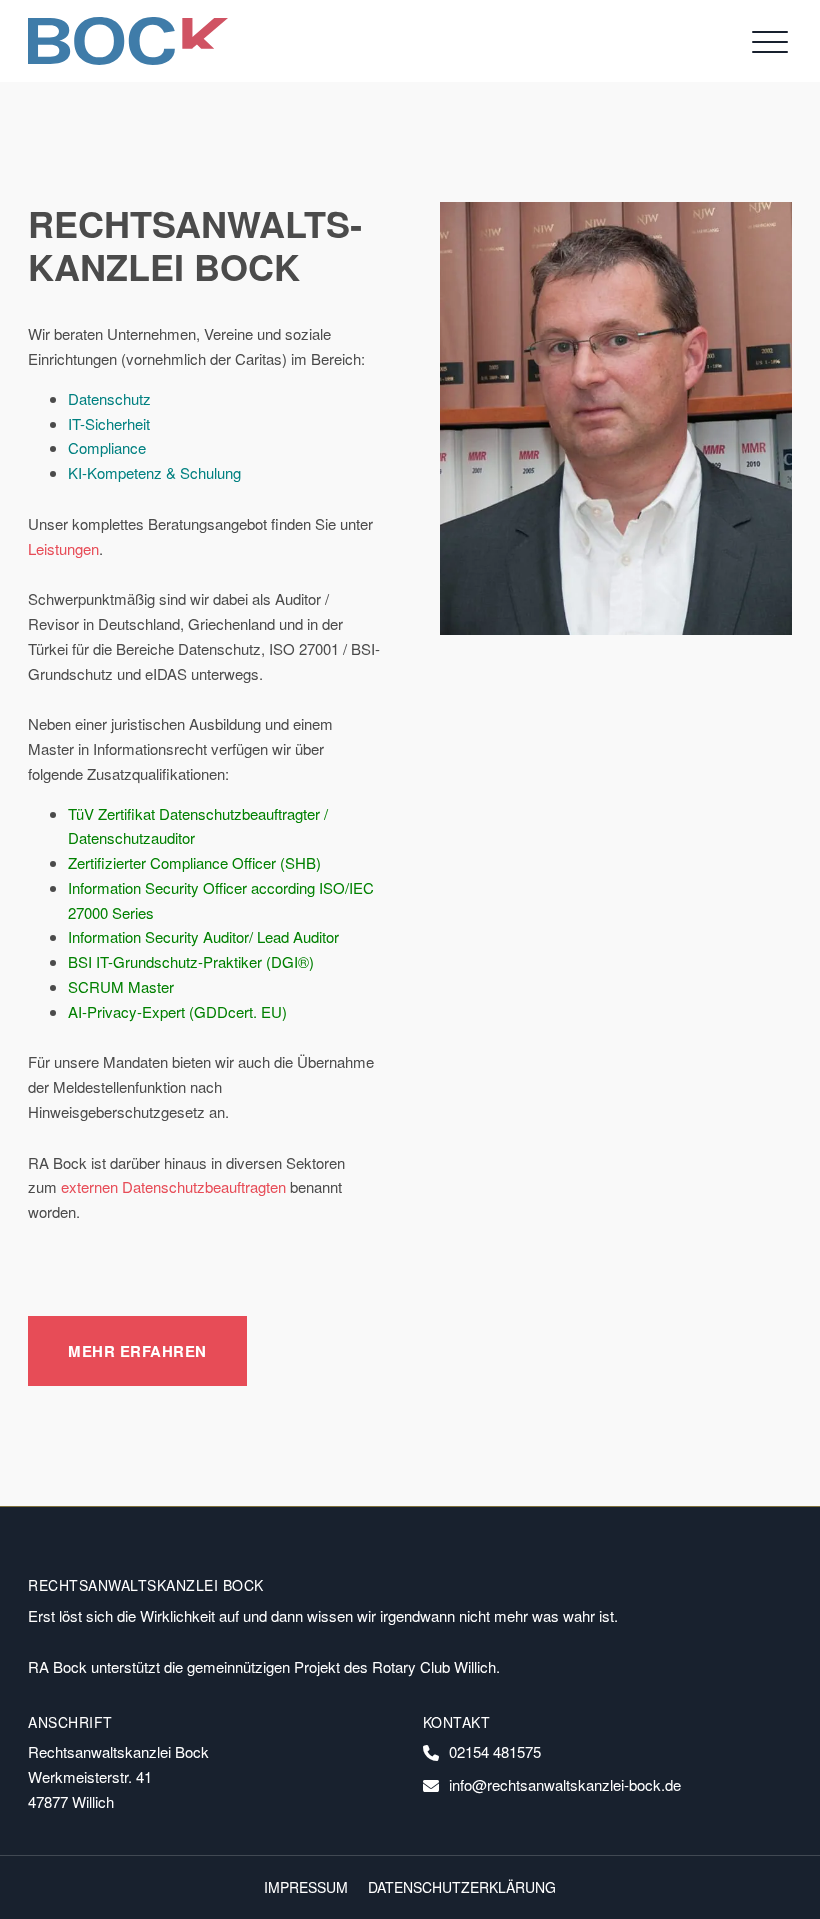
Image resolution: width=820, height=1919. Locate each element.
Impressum (306, 1887)
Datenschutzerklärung (462, 1887)
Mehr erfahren (137, 1351)
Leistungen (63, 548)
